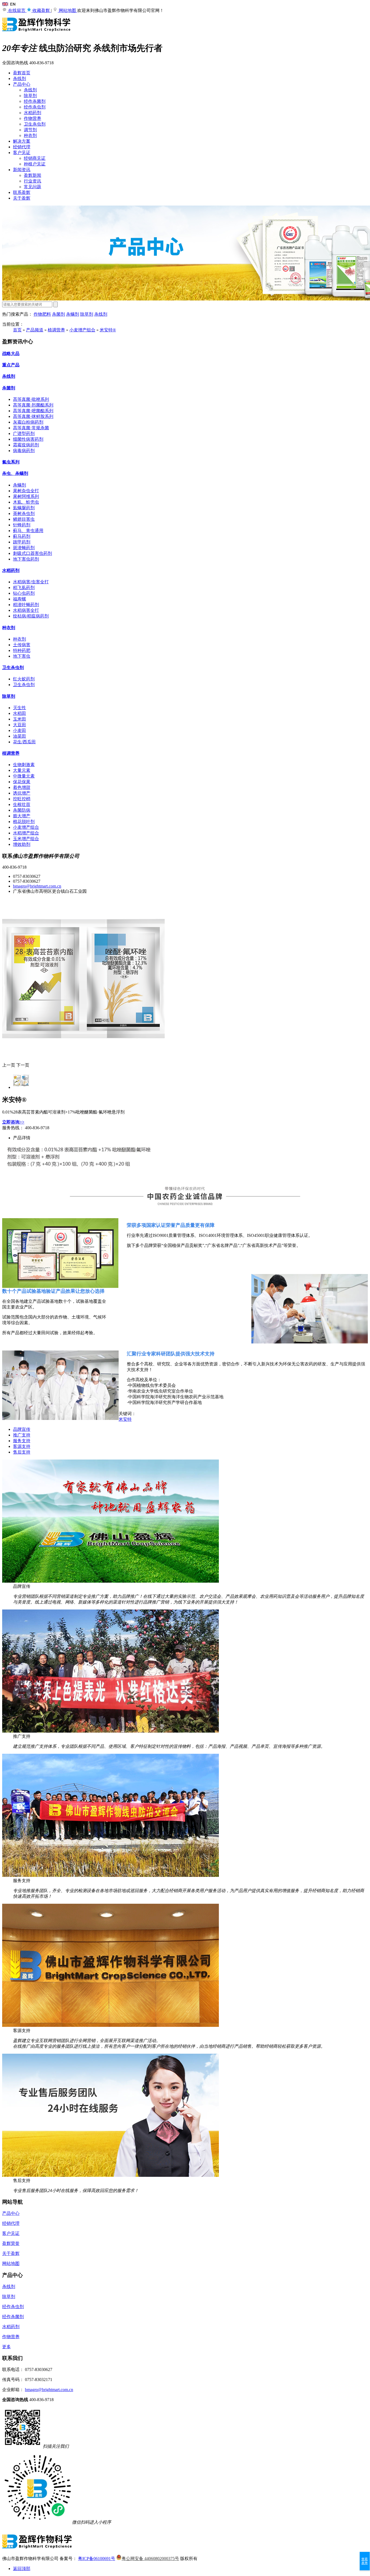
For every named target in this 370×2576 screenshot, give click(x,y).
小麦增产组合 (82, 330)
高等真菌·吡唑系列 (31, 399)
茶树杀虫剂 (24, 513)
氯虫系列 (11, 462)
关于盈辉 (22, 198)
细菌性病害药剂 (28, 439)
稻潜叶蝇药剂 (26, 605)
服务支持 (22, 1441)
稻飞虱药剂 (24, 588)
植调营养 (56, 330)
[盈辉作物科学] (37, 34)
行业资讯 (33, 181)
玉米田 (20, 719)
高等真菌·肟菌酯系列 (33, 405)
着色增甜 (22, 787)
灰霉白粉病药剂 (28, 422)
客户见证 (22, 153)
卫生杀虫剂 (35, 124)
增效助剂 (22, 844)
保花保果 (22, 782)
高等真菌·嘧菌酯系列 (33, 411)
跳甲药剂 (22, 542)
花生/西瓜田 (24, 742)
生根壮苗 (22, 804)
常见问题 (33, 187)
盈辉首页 (22, 73)
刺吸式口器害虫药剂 (33, 553)
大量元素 (22, 770)
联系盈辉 (22, 192)
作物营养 (33, 118)
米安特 (125, 1419)
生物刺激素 (24, 765)
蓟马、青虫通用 (28, 531)
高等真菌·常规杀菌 (31, 428)
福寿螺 (20, 599)
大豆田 (20, 725)
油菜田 (20, 736)
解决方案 (22, 141)
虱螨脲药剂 (24, 508)
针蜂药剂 (22, 525)
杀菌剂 (59, 314)
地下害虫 (22, 656)
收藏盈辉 (41, 10)
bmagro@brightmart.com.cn (37, 886)
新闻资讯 (22, 170)
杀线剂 (20, 79)
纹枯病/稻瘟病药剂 (31, 616)
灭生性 (20, 708)
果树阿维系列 (26, 496)
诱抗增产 (22, 793)
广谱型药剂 (24, 433)
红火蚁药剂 (24, 679)
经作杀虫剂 (35, 107)
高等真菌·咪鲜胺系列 (33, 416)
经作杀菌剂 (35, 101)
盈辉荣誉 (11, 2243)
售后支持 (22, 1452)
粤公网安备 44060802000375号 (150, 2559)
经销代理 (22, 147)
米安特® (108, 330)
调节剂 (30, 130)
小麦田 (20, 730)
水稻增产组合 (26, 833)
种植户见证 (35, 164)
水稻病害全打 (26, 610)
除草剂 (30, 96)
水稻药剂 (33, 113)
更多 (7, 2347)
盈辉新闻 (33, 175)
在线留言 (17, 10)
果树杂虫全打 (26, 491)
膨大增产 (22, 816)
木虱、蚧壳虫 (26, 502)
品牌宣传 (22, 1429)
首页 (17, 330)
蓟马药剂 (22, 536)
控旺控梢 (22, 799)
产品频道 (35, 330)
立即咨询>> (13, 1122)
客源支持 (22, 1446)
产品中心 (22, 84)
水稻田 (20, 713)
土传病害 (22, 645)
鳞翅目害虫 (24, 519)
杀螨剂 (73, 314)
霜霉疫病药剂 (26, 445)
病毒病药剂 (24, 451)
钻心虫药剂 (24, 593)
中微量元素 (24, 776)
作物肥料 (42, 314)
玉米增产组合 (26, 839)
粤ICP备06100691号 (97, 2559)
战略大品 (11, 353)
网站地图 (67, 10)
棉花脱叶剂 (24, 822)
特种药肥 (22, 650)
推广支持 (22, 1435)
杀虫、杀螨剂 (15, 473)
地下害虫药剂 (26, 559)
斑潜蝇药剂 (24, 548)
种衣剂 (30, 135)
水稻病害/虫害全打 (31, 582)
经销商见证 (35, 158)
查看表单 (365, 2561)
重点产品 (11, 365)
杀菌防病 (22, 810)
